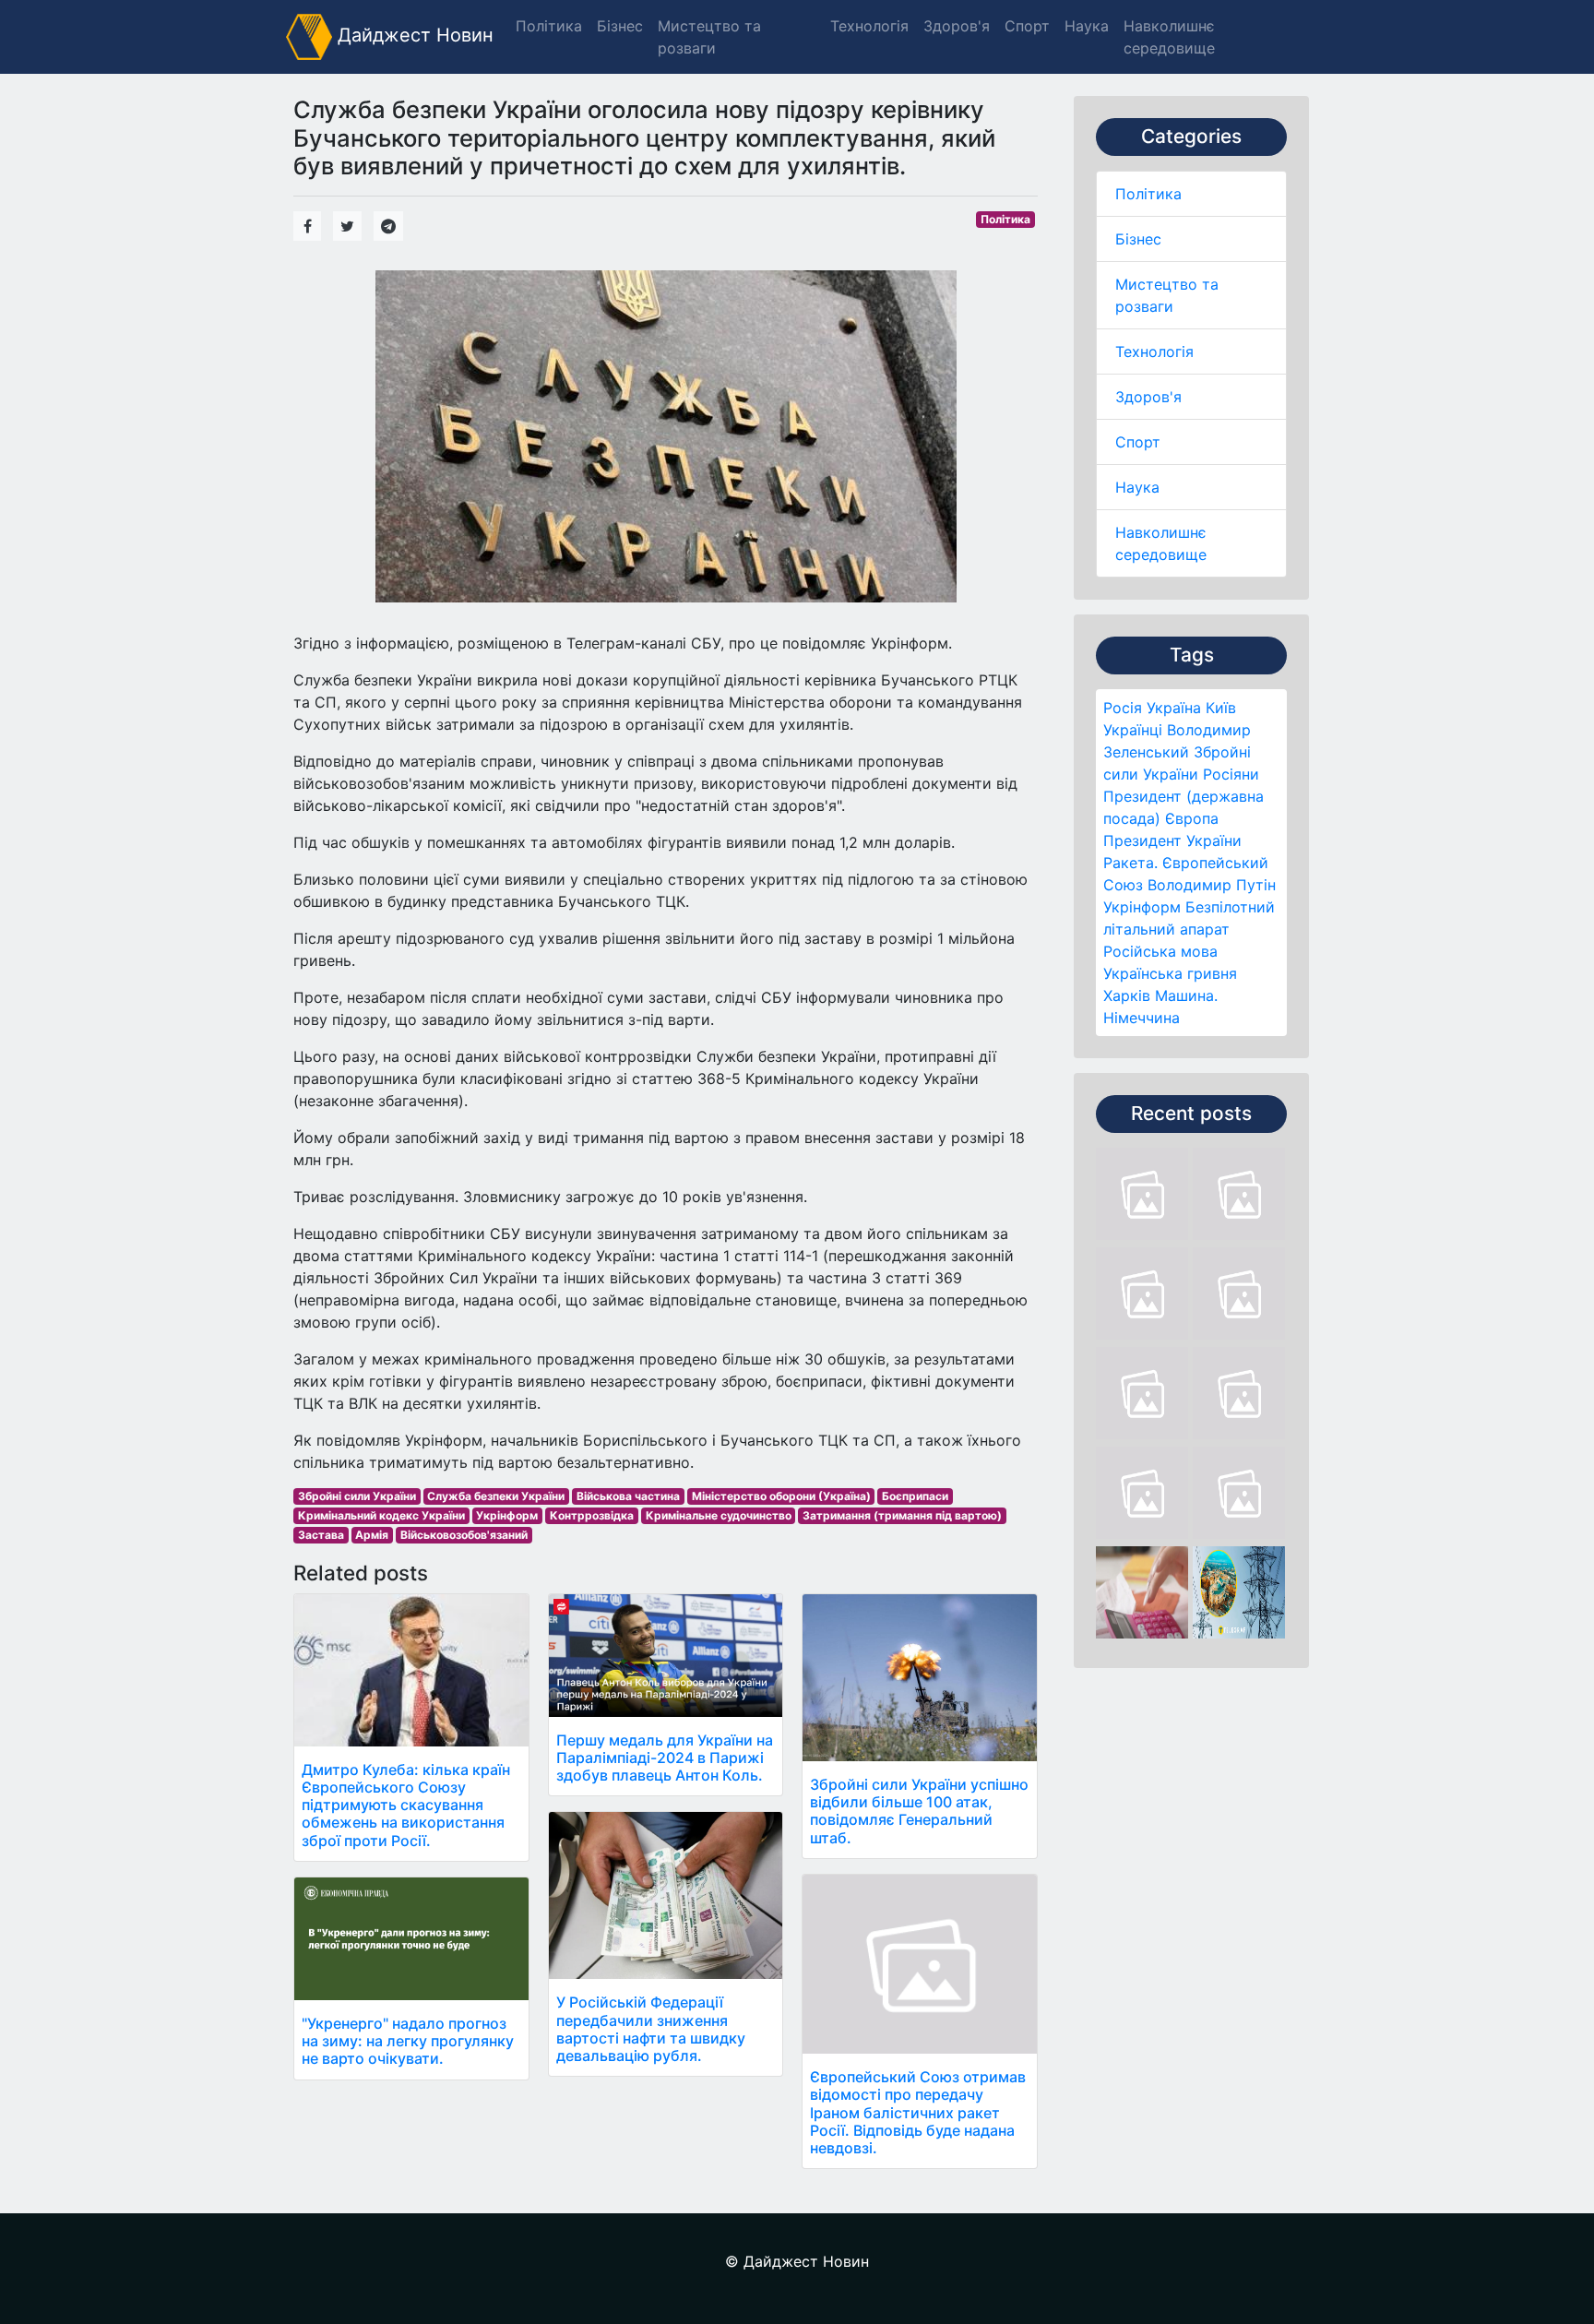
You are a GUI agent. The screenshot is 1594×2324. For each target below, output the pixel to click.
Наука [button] (1087, 26)
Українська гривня (1170, 973)
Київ (1221, 708)
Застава (321, 1535)
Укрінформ (1142, 907)
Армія (372, 1535)
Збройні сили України (357, 1496)
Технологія (1154, 352)
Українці (1133, 730)
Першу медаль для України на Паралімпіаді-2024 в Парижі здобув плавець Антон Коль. (665, 1758)
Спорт (1138, 442)
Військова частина (628, 1496)
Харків (1127, 995)
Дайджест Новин (413, 35)
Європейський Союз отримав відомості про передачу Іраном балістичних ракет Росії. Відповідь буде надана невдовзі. (918, 2112)
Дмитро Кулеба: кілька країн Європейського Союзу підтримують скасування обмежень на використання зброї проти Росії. (406, 1805)
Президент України (1172, 840)
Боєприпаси (915, 1496)
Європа (1192, 818)
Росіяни (1231, 774)
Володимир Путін (1212, 885)
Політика (1148, 194)
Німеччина (1142, 1018)
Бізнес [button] (620, 26)
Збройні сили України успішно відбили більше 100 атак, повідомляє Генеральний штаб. (919, 1811)
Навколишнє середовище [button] (1169, 37)
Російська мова (1160, 951)
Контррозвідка (592, 1515)
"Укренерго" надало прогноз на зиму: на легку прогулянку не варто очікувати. (408, 2041)
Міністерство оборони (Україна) (781, 1496)
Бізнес (1138, 239)
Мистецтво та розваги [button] (709, 37)
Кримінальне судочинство (719, 1515)
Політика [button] (549, 26)
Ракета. (1130, 863)
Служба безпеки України (496, 1496)
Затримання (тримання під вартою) (902, 1515)
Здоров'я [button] (957, 26)
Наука (1137, 487)
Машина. (1186, 995)
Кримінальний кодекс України (381, 1515)
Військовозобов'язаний (464, 1535)
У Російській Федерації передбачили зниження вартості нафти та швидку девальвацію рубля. (651, 2029)
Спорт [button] (1027, 26)
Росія (1123, 708)
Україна (1174, 708)
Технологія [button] (869, 26)
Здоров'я (1148, 397)
